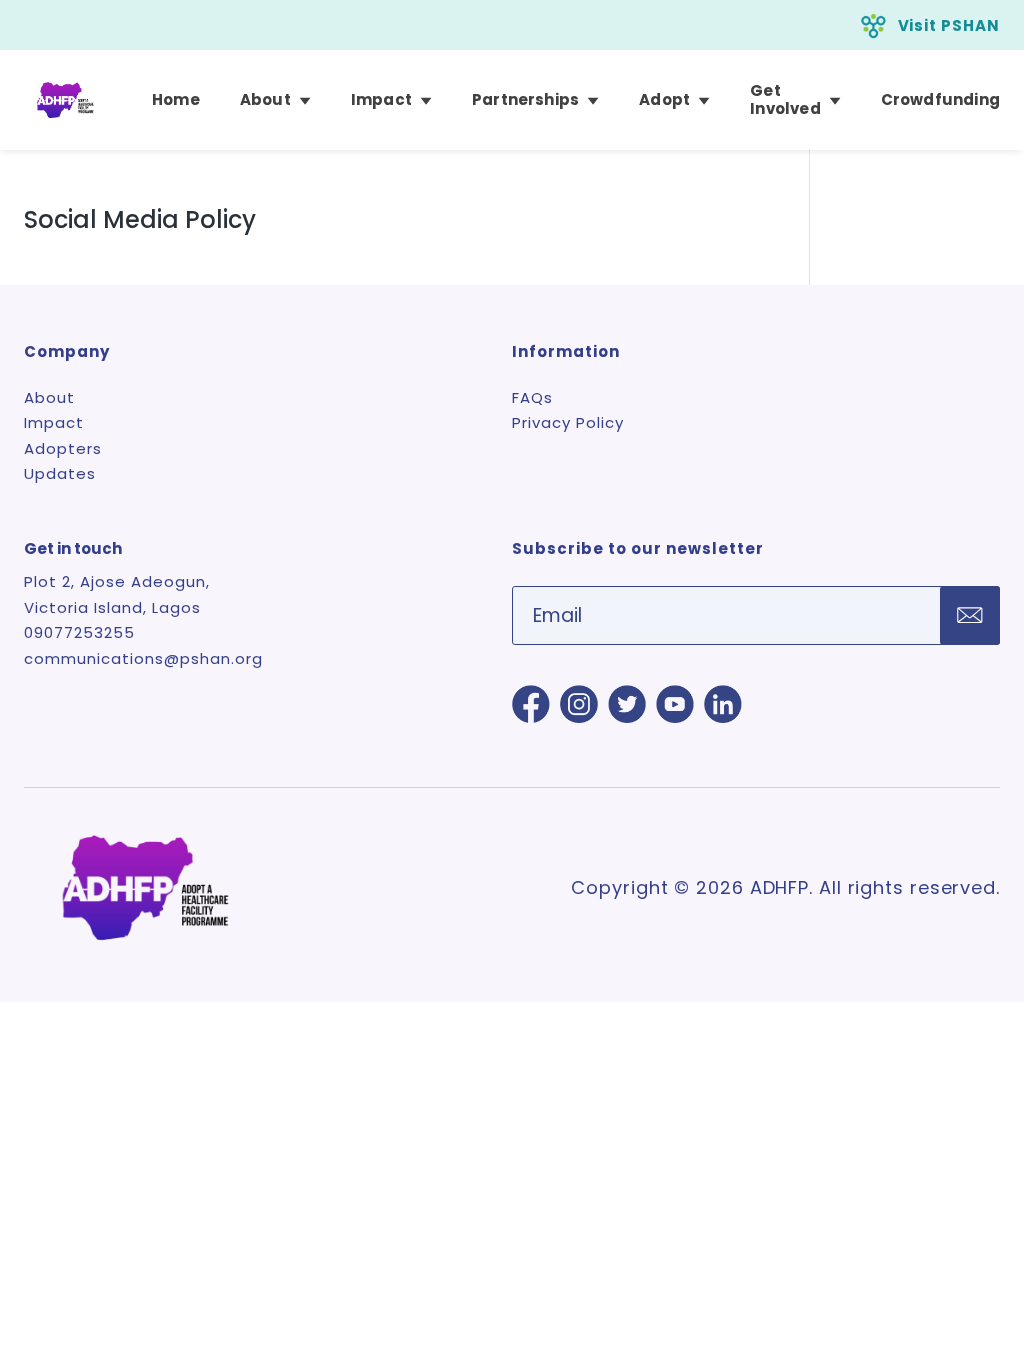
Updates (60, 473)
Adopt (664, 100)
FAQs (532, 397)
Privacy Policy (568, 422)
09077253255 (79, 632)
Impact (381, 100)
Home (176, 100)
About (265, 100)
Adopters (63, 448)
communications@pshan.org (143, 658)
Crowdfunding (940, 100)
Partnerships (525, 100)
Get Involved (785, 100)
